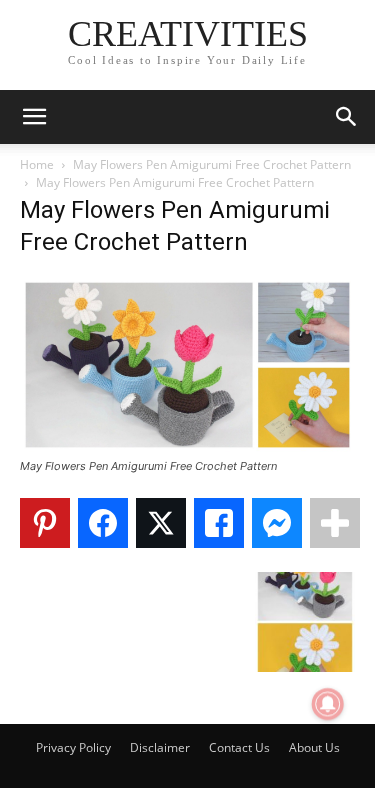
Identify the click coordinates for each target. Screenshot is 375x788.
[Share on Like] (219, 523)
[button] (34, 117)
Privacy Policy (73, 747)
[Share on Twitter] (161, 523)
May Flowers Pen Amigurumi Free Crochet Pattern (212, 164)
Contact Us (239, 747)
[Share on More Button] (335, 523)
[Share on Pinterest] (45, 523)
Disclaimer (160, 747)
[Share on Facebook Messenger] (277, 523)
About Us (314, 747)
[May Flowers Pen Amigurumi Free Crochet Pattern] (187, 447)
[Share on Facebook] (103, 523)
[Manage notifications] (328, 704)
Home (37, 164)
